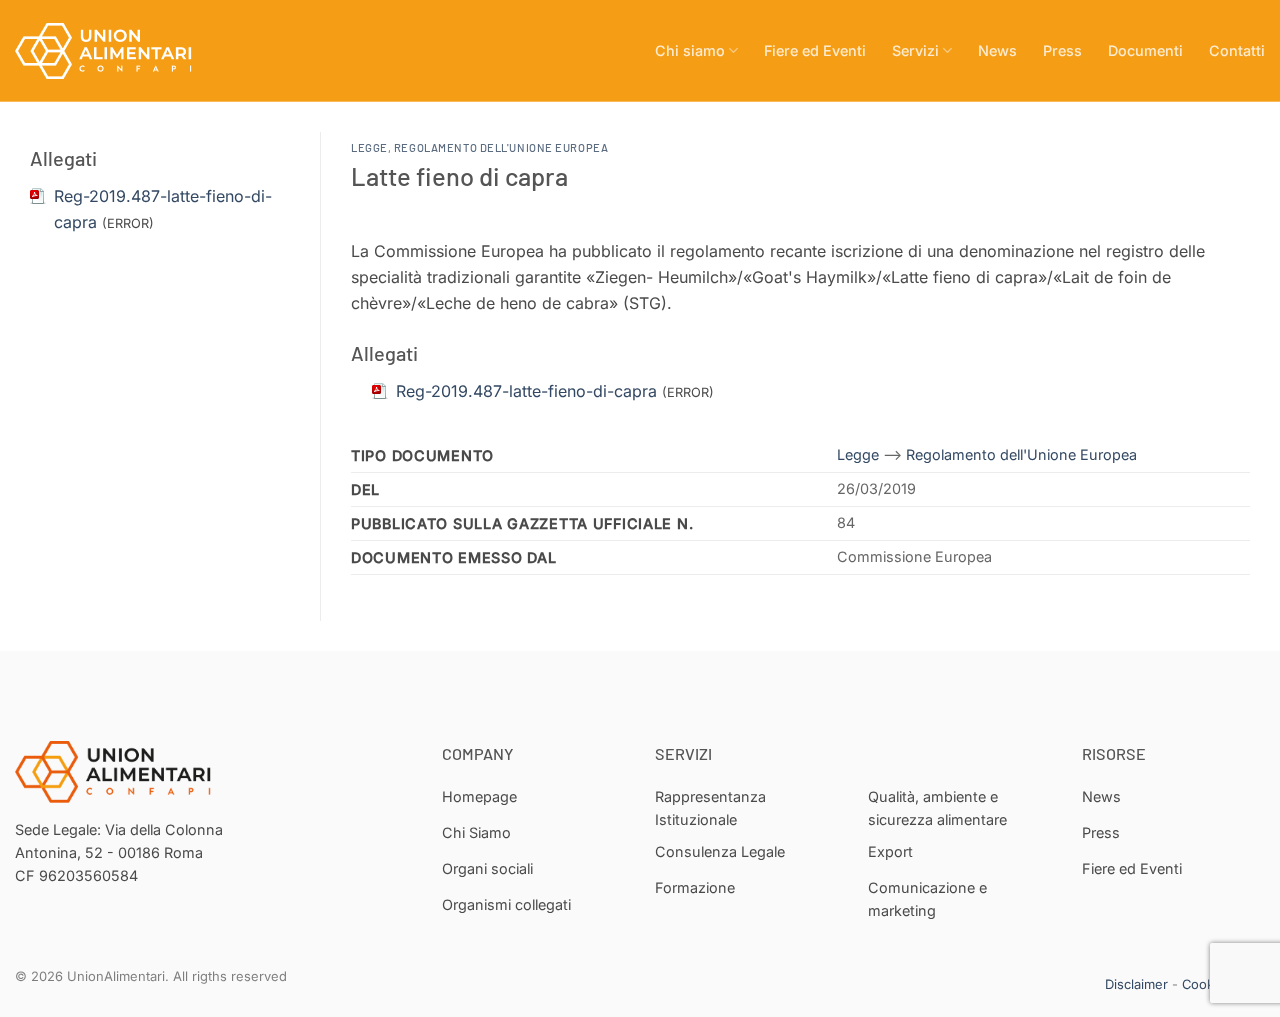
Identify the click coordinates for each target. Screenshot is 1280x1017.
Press (1062, 50)
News (997, 50)
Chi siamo (690, 50)
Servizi (915, 50)
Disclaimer (1136, 984)
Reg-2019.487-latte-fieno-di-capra (526, 391)
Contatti (1237, 50)
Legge (369, 147)
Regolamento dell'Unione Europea (501, 147)
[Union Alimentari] (115, 51)
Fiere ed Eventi (815, 50)
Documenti (1145, 50)
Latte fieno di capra (459, 175)
